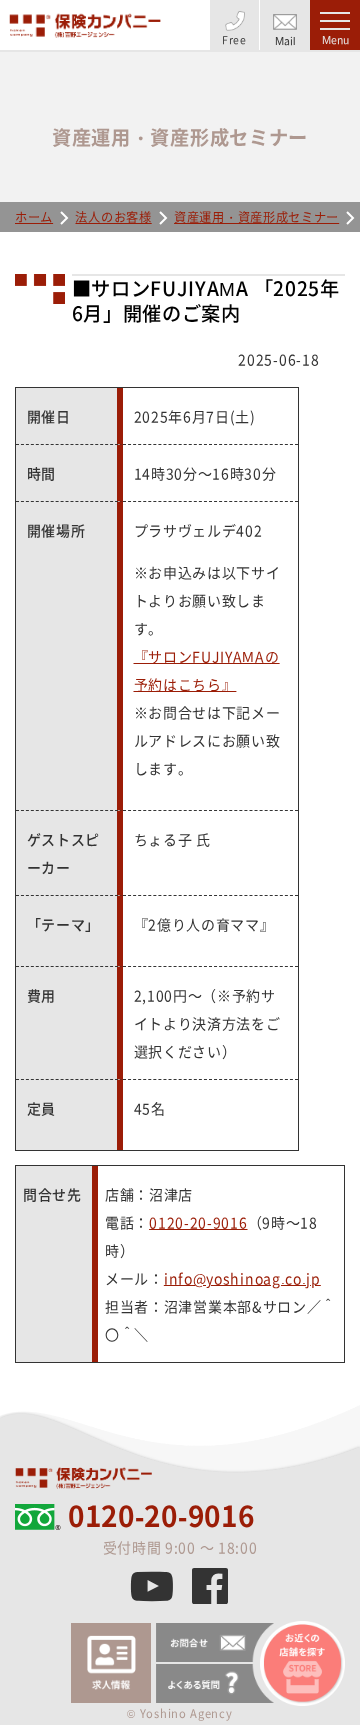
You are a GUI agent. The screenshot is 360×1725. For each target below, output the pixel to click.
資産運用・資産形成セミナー (256, 217)
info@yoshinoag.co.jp (242, 1278)
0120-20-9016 (198, 1222)
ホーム (34, 217)
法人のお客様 (113, 217)
